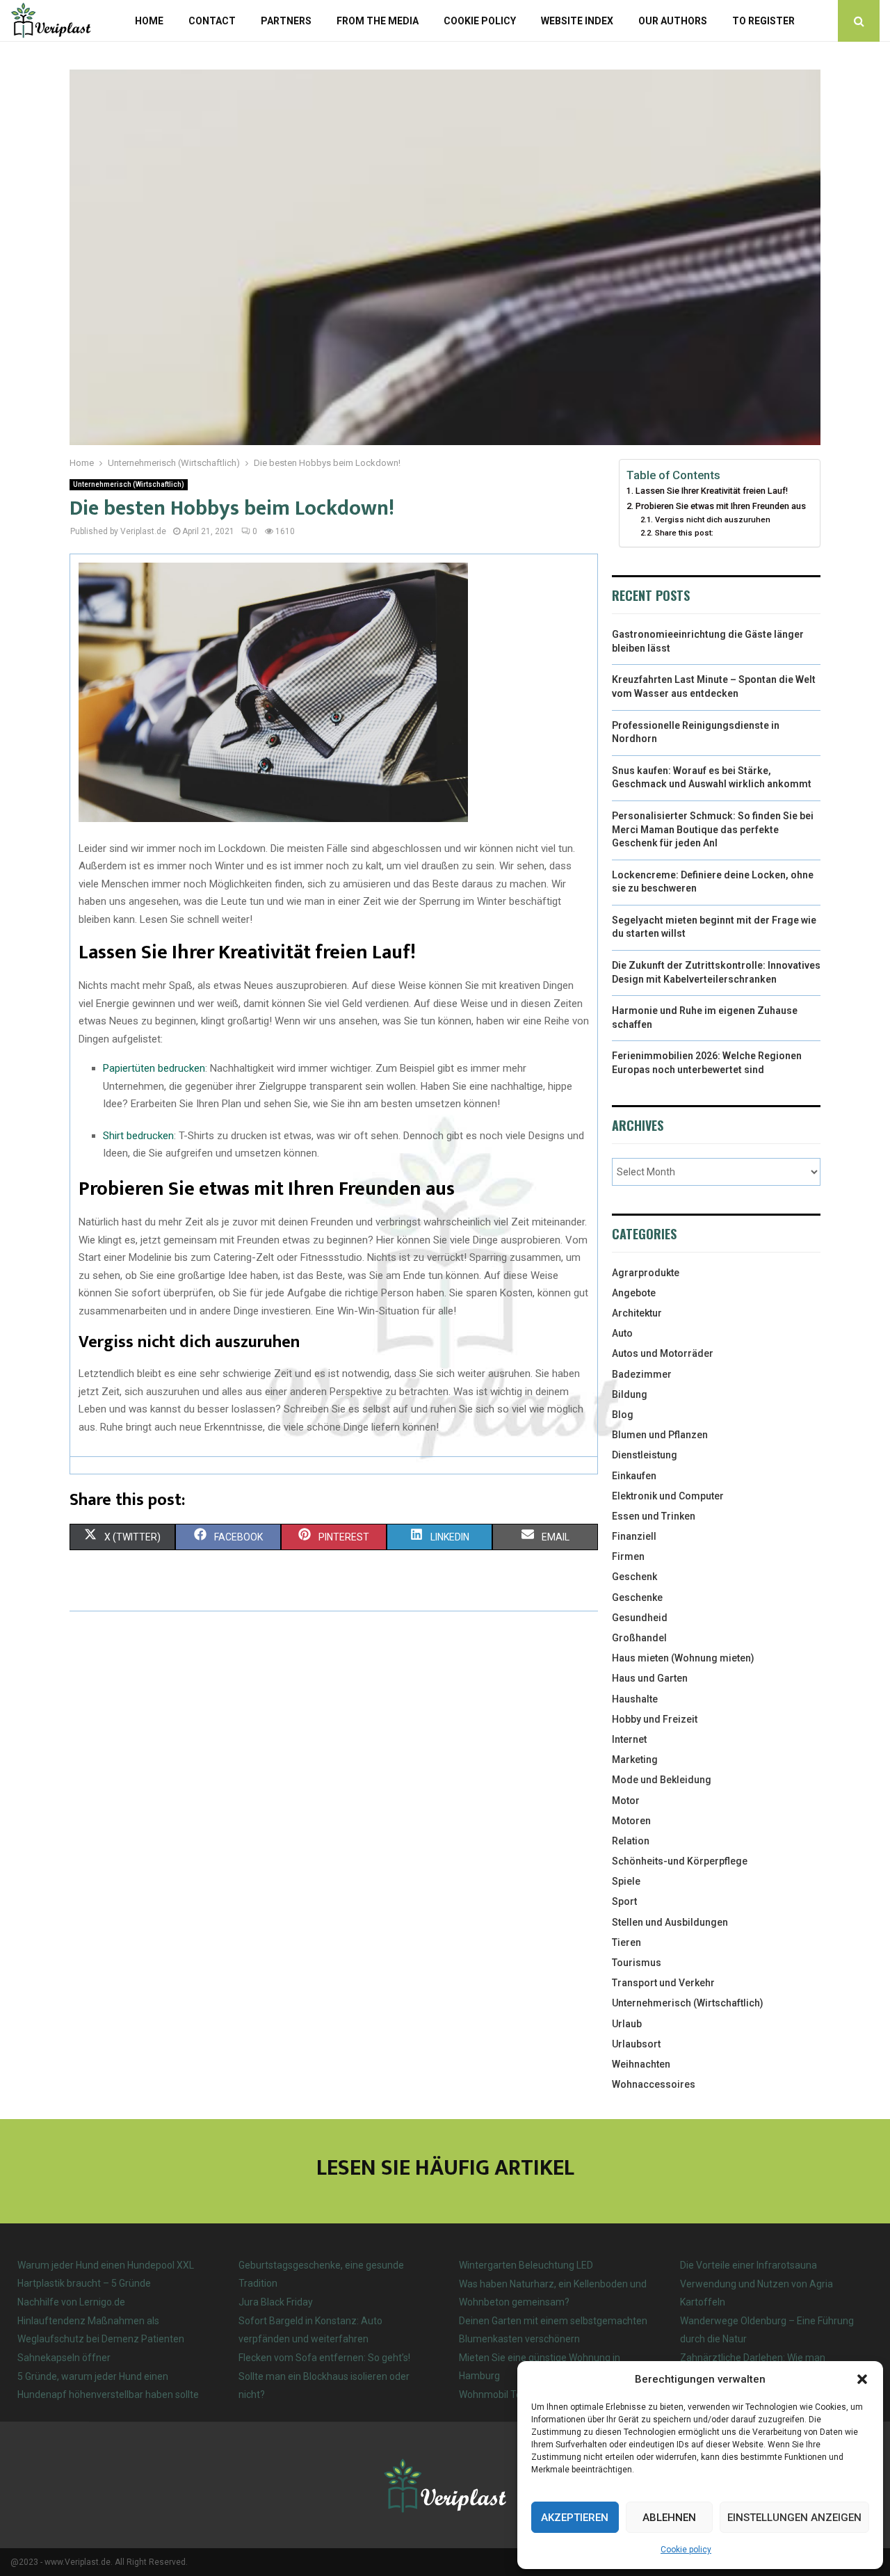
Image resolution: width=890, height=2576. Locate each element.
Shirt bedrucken (138, 1136)
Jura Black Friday (276, 2302)
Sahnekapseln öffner (64, 2358)
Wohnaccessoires (654, 2084)
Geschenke (637, 1597)
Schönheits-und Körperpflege (680, 1861)
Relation (631, 1841)
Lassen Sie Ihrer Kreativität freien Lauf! (712, 491)
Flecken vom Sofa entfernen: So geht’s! (324, 2358)
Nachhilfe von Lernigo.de (71, 2302)
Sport (624, 1901)
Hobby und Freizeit (655, 1719)
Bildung (630, 1394)
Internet (629, 1739)
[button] (862, 2379)
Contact (212, 21)
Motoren (631, 1821)
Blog (623, 1415)
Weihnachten (641, 2064)
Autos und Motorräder (663, 1353)
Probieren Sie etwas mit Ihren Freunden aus (721, 506)
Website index (577, 21)
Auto (622, 1333)
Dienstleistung (645, 1455)
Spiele (626, 1881)
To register (763, 21)
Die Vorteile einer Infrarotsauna (749, 2265)
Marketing (635, 1760)
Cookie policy (686, 2550)
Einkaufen (634, 1476)
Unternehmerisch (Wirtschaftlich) (129, 484)
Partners (286, 21)
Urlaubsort (636, 2044)
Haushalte (635, 1699)
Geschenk (634, 1577)
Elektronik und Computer (668, 1496)
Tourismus (637, 1963)
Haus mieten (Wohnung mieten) (683, 1658)
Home (149, 21)
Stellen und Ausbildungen (670, 1922)
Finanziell (634, 1536)
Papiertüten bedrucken (154, 1068)
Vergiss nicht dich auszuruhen (712, 520)
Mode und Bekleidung (662, 1780)
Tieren (626, 1942)
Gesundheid (640, 1618)
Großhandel (639, 1638)
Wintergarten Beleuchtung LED (526, 2265)
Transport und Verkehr (663, 1983)
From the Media (378, 21)
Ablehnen (669, 2518)
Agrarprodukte (646, 1273)
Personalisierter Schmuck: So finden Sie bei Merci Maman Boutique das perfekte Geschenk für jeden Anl (713, 829)
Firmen (628, 1556)
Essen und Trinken (654, 1516)
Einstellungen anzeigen (794, 2518)
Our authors (673, 21)
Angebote (634, 1293)
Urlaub (627, 2024)
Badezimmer (642, 1374)
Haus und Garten (650, 1678)
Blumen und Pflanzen (660, 1435)
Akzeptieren (575, 2518)
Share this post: (684, 533)
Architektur (637, 1313)
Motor (626, 1801)
